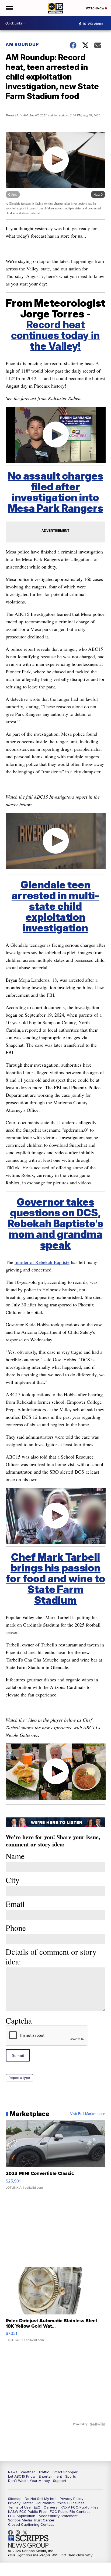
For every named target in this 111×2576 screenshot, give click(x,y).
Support (60, 2481)
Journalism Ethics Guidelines (60, 2503)
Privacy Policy (72, 2499)
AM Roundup (22, 44)
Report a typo (19, 2078)
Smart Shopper (65, 2472)
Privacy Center (21, 2503)
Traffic (44, 2472)
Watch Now (95, 8)
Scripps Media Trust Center (31, 2520)
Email (15, 1904)
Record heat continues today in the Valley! (55, 335)
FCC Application (22, 2516)
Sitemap (15, 2499)
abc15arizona (19, 2532)
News (13, 2472)
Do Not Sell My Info (41, 2499)
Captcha (19, 2020)
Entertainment (50, 2476)
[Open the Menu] (9, 8)
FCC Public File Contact (70, 2511)
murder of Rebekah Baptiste (42, 1262)
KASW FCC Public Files (27, 2511)
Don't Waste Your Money (29, 2481)
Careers (51, 2507)
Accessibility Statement (58, 2516)
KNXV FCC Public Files (79, 2507)
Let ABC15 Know (22, 2476)
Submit (18, 2055)
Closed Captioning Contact (31, 2524)
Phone (16, 1928)
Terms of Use (19, 2507)
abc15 (12, 2532)
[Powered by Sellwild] (98, 2424)
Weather (28, 2472)
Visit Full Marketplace (88, 2114)
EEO (37, 2507)
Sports (71, 2476)
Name (15, 1856)
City (13, 1880)
